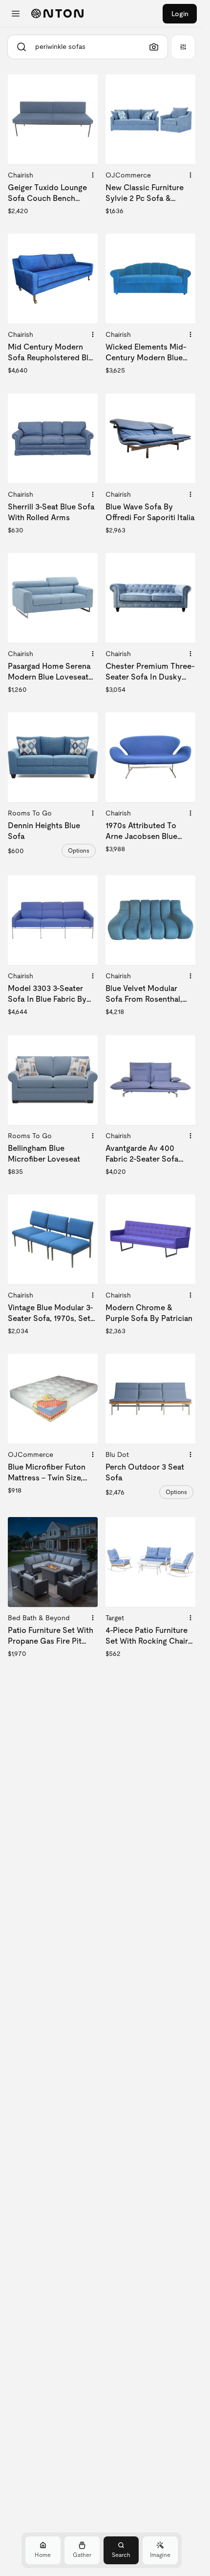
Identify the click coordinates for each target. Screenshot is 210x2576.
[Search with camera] (154, 47)
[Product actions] (93, 175)
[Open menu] (16, 14)
